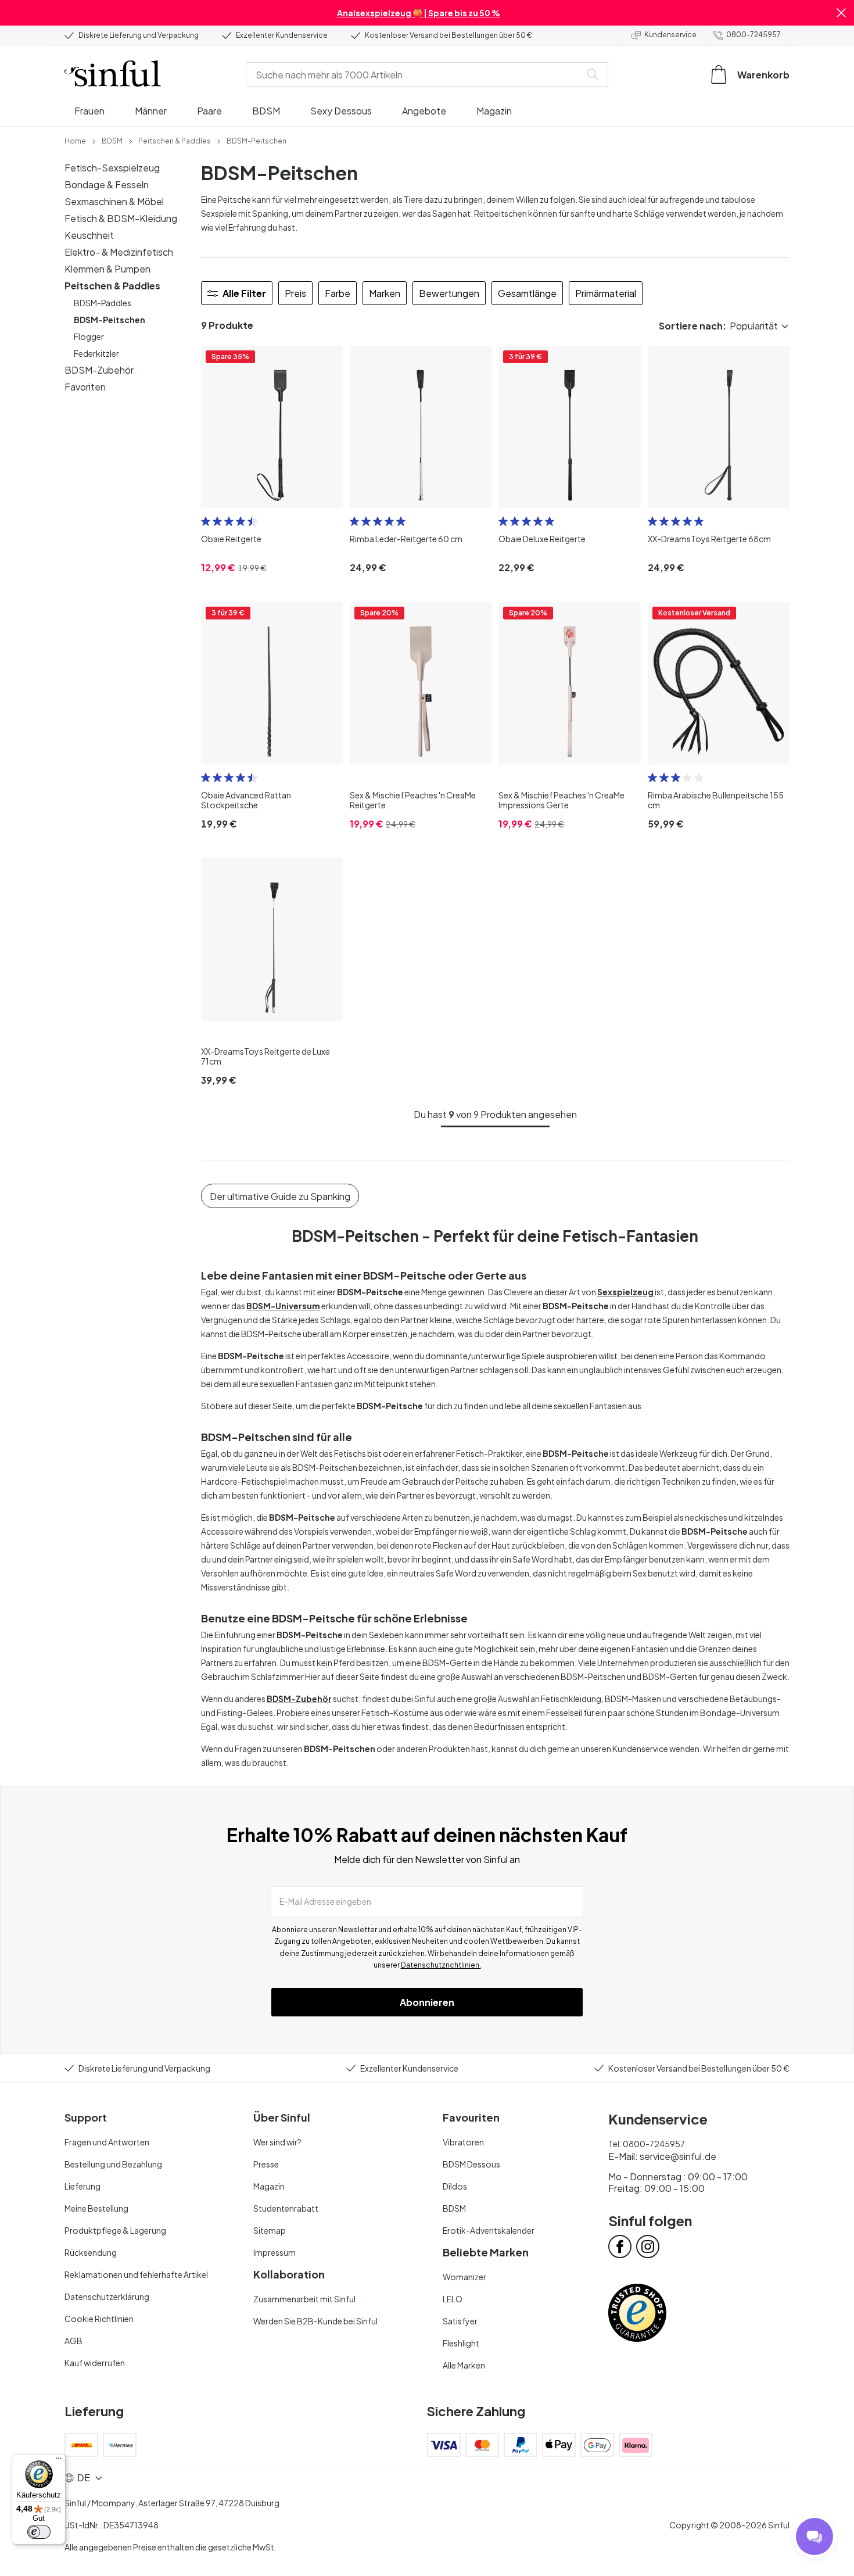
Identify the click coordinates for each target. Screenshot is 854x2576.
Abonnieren (427, 2002)
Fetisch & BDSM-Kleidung (121, 218)
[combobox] (415, 74)
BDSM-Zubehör (99, 370)
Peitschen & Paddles (112, 286)
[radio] (206, 521)
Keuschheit (89, 235)
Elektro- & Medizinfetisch (119, 252)
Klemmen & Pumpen (107, 269)
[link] (75, 140)
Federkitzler (96, 353)
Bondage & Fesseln (107, 184)
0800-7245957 (753, 35)
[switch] (39, 2532)
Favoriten (85, 387)
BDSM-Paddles (103, 303)
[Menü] (59, 2461)
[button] (841, 13)
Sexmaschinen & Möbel (114, 201)
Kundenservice (670, 35)
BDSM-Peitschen (110, 320)
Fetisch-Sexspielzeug (112, 168)
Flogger (89, 336)
